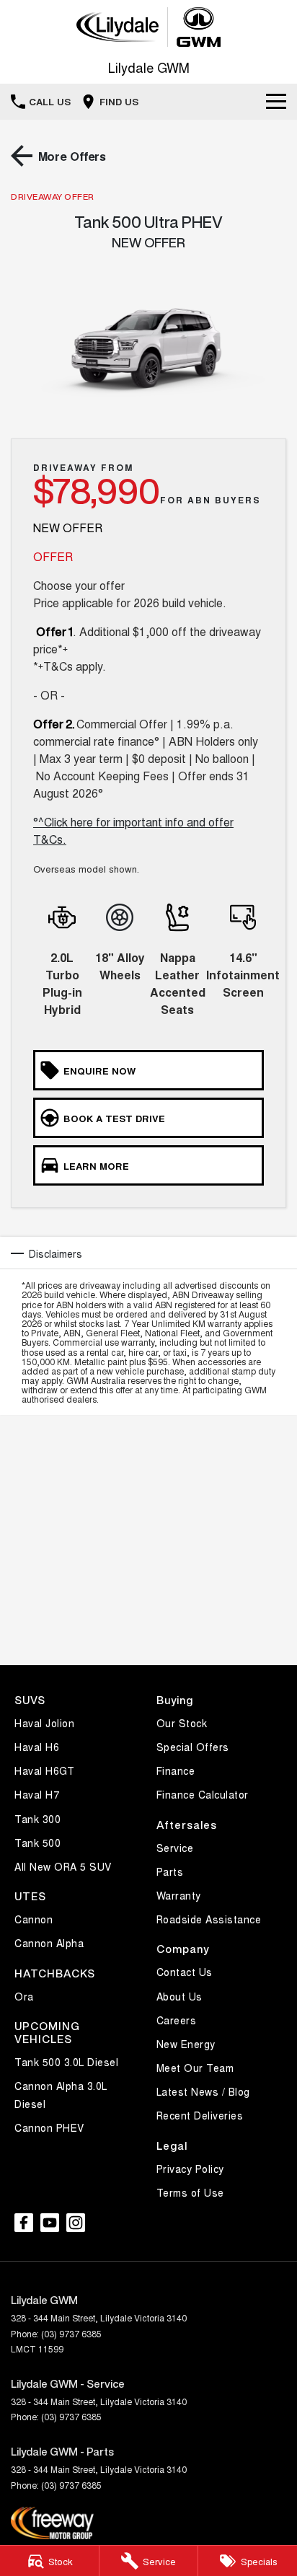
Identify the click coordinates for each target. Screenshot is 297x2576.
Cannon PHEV (49, 2127)
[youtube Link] (50, 2223)
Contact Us (185, 1972)
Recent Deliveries (200, 2115)
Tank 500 (37, 1843)
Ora (24, 1996)
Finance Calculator (203, 1794)
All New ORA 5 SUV (63, 1866)
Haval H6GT (44, 1770)
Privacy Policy (190, 2169)
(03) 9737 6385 (71, 2333)
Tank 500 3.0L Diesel (66, 2062)
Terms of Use (190, 2192)
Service (175, 1848)
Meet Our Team (195, 2068)
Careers (177, 2020)
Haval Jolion (44, 1723)
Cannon (34, 1919)
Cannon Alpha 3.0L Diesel (61, 2095)
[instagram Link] (76, 2223)
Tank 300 (37, 1819)
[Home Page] (148, 27)
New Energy (186, 2044)
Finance (176, 1770)
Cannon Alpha (49, 1943)
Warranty (179, 1895)
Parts (170, 1871)
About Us (179, 1996)
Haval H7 (37, 1794)
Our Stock (182, 1723)
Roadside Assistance (209, 1919)
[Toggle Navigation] (276, 102)
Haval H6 (37, 1747)
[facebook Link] (24, 2223)
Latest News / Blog (203, 2091)
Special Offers (193, 1747)
